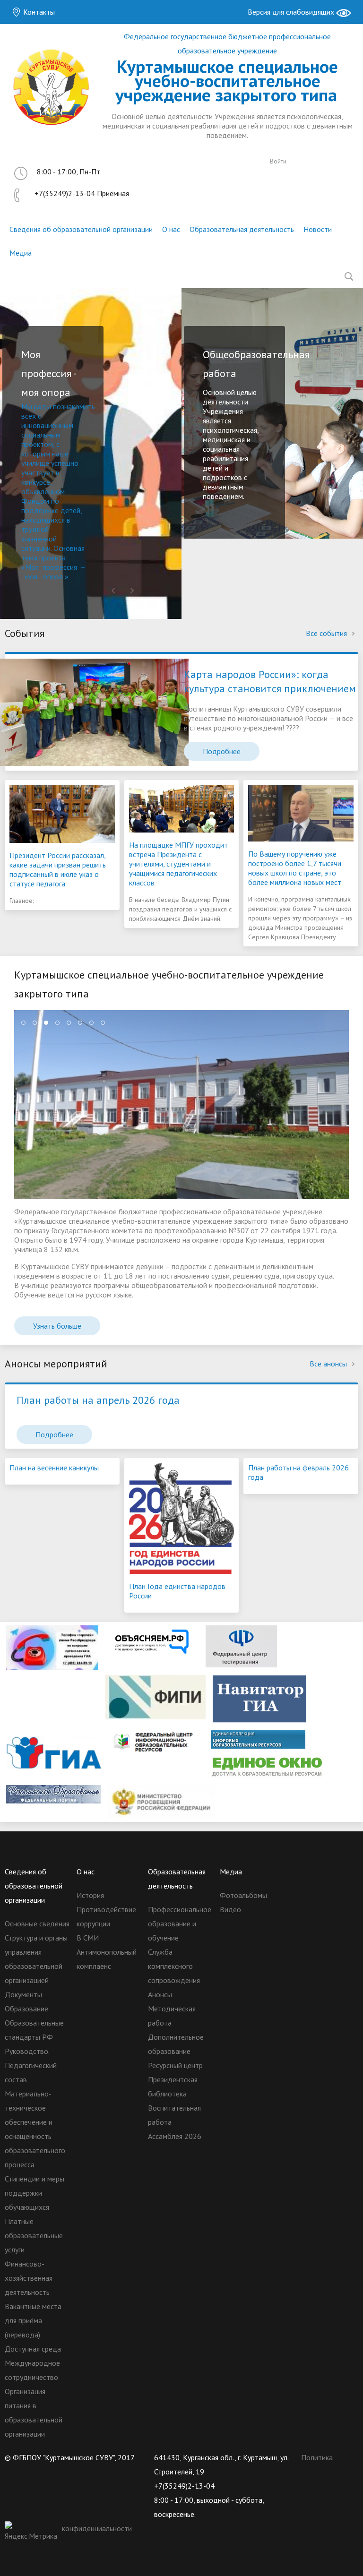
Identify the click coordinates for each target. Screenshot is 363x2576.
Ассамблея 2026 (175, 2136)
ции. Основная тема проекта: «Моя (53, 558)
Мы (28, 406)
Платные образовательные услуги (34, 2235)
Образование (26, 2009)
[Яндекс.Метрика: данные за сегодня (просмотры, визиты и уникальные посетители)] (32, 2532)
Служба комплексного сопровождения (174, 1966)
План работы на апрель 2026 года (98, 1400)
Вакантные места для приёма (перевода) (33, 2320)
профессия (60, 567)
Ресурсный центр (175, 2065)
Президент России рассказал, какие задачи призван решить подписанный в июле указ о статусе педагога (58, 869)
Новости (318, 229)
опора (53, 576)
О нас (171, 229)
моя (31, 576)
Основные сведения (37, 1923)
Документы (23, 1994)
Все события (327, 633)
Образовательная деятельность (242, 229)
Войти (278, 161)
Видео (230, 1909)
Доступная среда (33, 2349)
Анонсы (160, 1994)
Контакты (38, 12)
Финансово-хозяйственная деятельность (29, 2278)
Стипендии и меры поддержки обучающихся (35, 2193)
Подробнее (222, 751)
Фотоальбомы (243, 1895)
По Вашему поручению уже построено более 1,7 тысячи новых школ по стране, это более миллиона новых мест (295, 868)
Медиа (21, 253)
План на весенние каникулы (54, 1468)
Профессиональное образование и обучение (180, 1923)
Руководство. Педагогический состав (31, 2065)
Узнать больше (57, 1326)
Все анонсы (329, 1364)
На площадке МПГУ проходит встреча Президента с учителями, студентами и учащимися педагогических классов (178, 864)
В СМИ (88, 1938)
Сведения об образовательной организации (81, 229)
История (90, 1895)
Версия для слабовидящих (292, 12)
